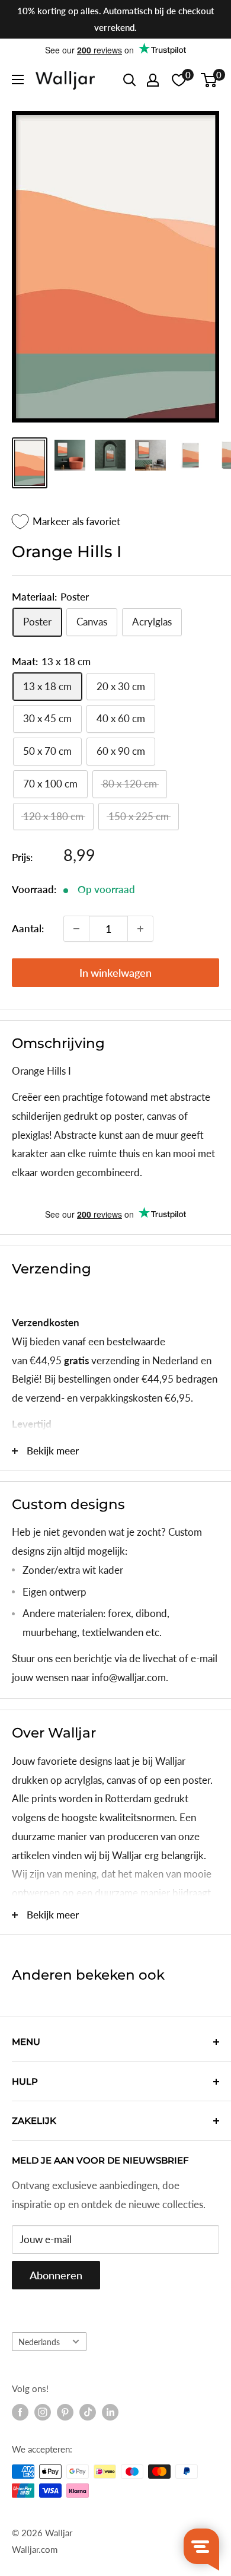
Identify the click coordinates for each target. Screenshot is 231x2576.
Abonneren (56, 2275)
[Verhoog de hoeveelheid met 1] (140, 929)
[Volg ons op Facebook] (20, 2412)
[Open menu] (18, 80)
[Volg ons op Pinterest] (65, 2412)
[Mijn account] (153, 80)
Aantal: (28, 928)
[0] (209, 80)
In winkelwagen (115, 973)
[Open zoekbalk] (130, 80)
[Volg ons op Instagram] (43, 2412)
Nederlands (39, 2342)
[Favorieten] (179, 80)
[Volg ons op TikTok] (88, 2412)
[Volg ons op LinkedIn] (110, 2412)
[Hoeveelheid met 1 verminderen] (76, 929)
